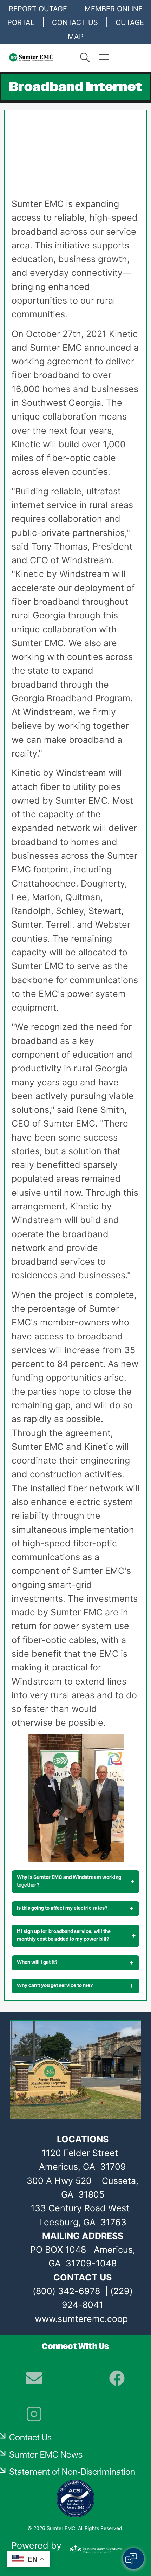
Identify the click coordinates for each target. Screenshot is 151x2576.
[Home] (40, 58)
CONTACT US (75, 22)
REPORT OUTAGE (38, 9)
